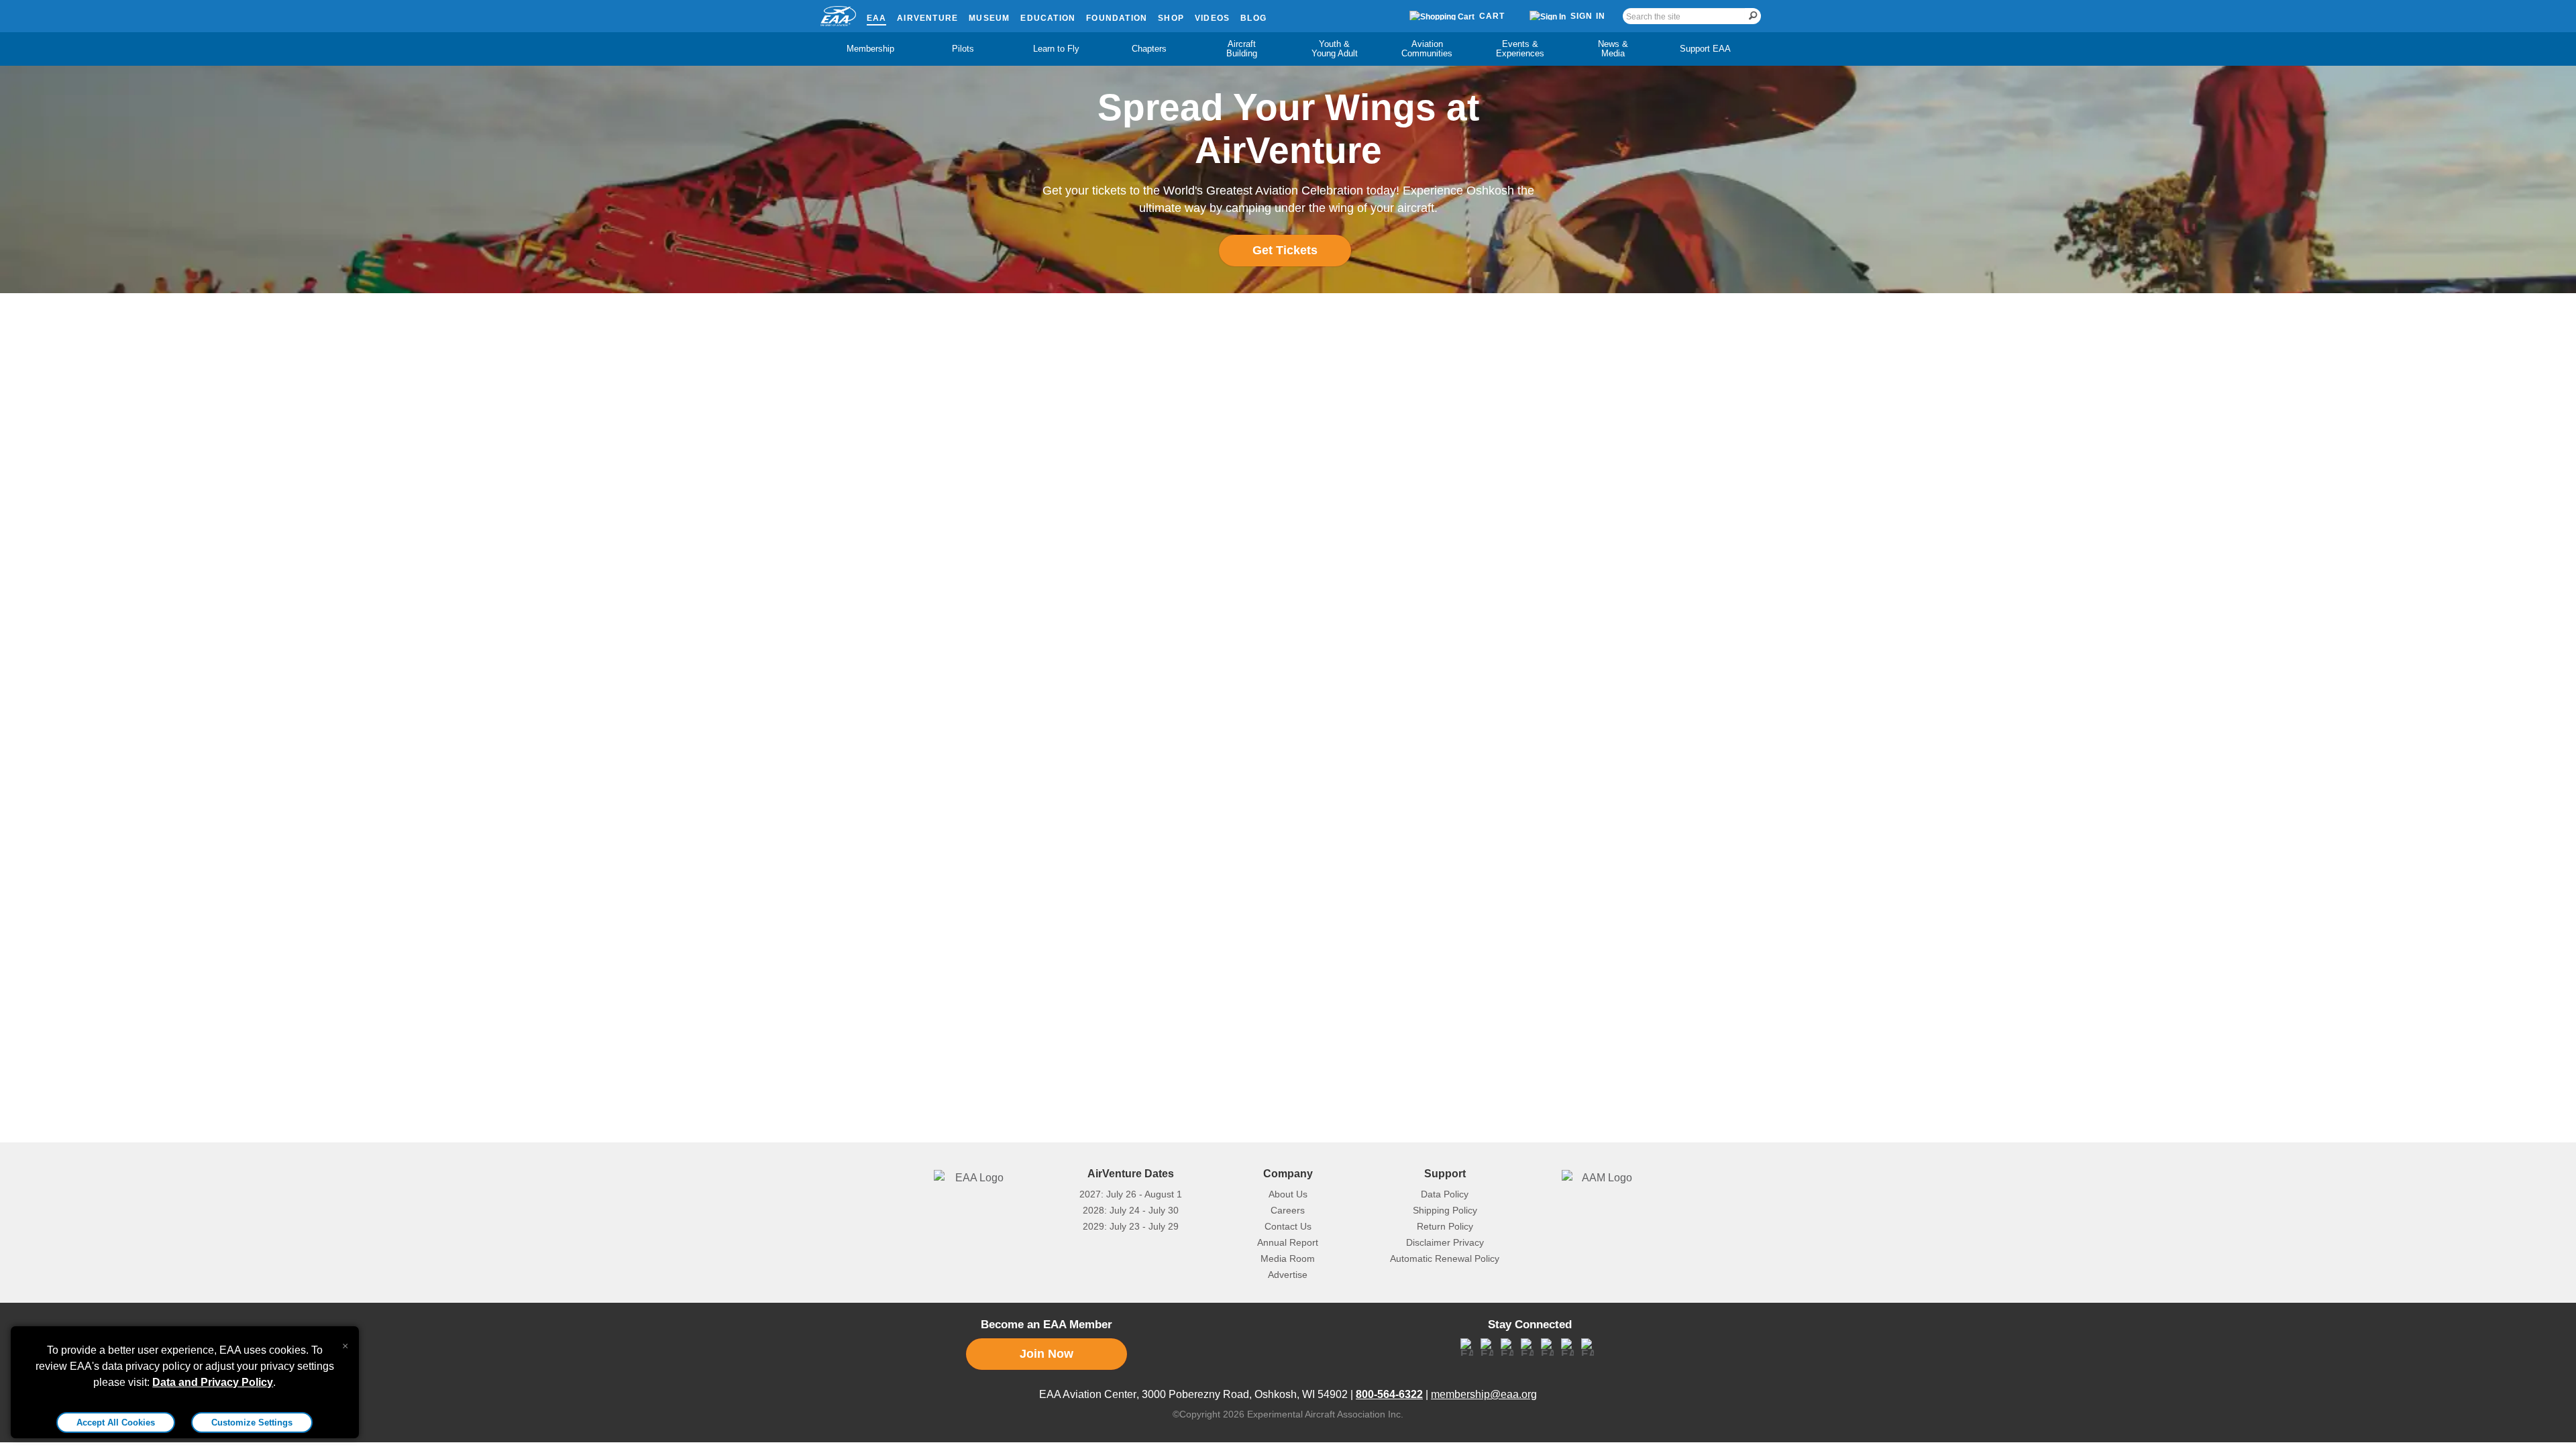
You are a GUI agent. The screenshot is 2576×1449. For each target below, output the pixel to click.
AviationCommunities (1427, 49)
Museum (989, 18)
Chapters (1149, 49)
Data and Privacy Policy (213, 1382)
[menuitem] (871, 49)
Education (1048, 18)
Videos (1212, 18)
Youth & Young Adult (1335, 49)
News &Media (1613, 49)
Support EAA (1705, 49)
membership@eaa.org (1484, 1394)
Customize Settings (252, 1423)
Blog (1253, 18)
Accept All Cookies (116, 1423)
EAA (877, 18)
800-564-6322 (1389, 1394)
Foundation (1117, 18)
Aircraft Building (1242, 49)
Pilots (963, 49)
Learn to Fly (1056, 49)
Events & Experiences (1520, 49)
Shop (1171, 18)
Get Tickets (1285, 250)
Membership (870, 49)
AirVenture (927, 18)
